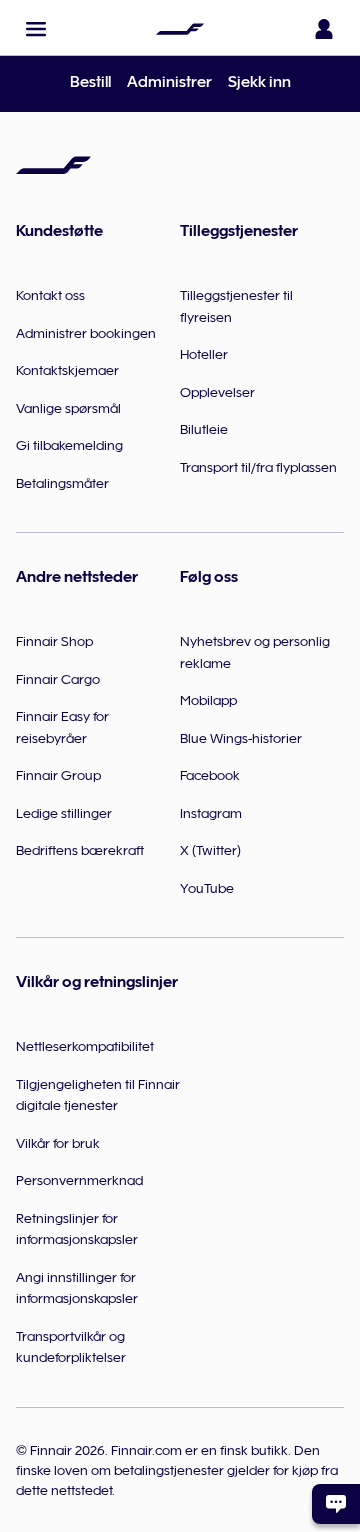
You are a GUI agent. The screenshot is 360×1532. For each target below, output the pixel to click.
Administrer (169, 82)
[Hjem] (180, 29)
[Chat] (336, 1504)
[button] (36, 29)
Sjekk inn (259, 82)
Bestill (90, 82)
